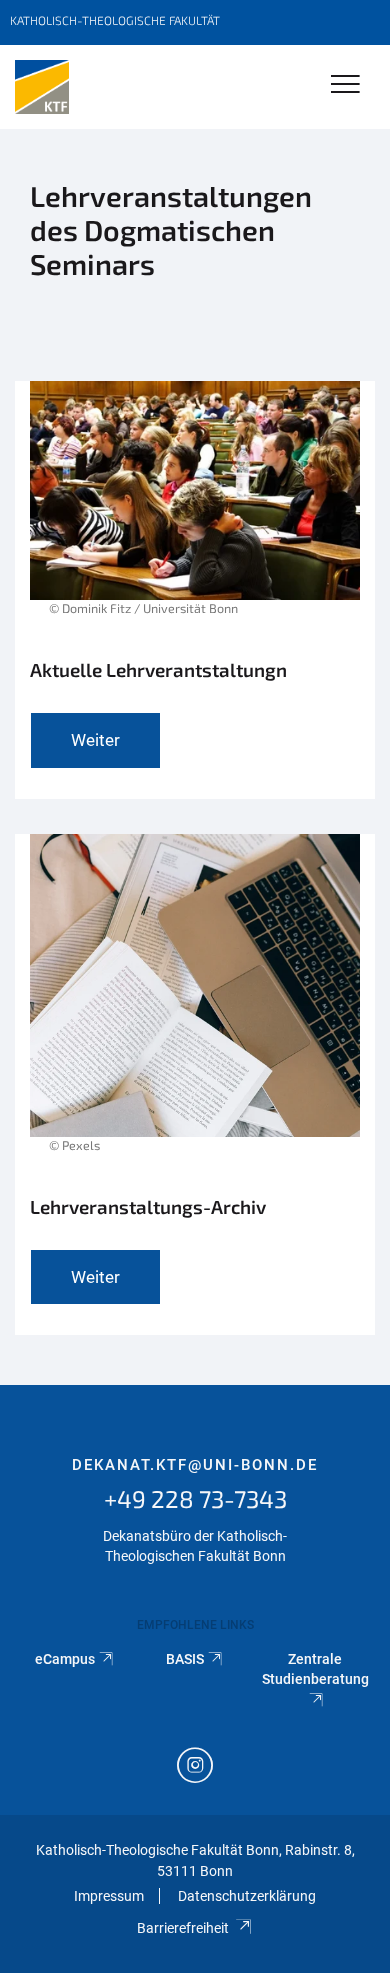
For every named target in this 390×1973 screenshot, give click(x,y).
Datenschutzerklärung (247, 1896)
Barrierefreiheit (183, 1928)
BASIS (185, 1659)
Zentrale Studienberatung (315, 1669)
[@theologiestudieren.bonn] (195, 1767)
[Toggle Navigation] (345, 85)
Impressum (109, 1896)
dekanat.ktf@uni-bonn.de (195, 1465)
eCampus (65, 1659)
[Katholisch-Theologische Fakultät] (42, 87)
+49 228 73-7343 (195, 1498)
